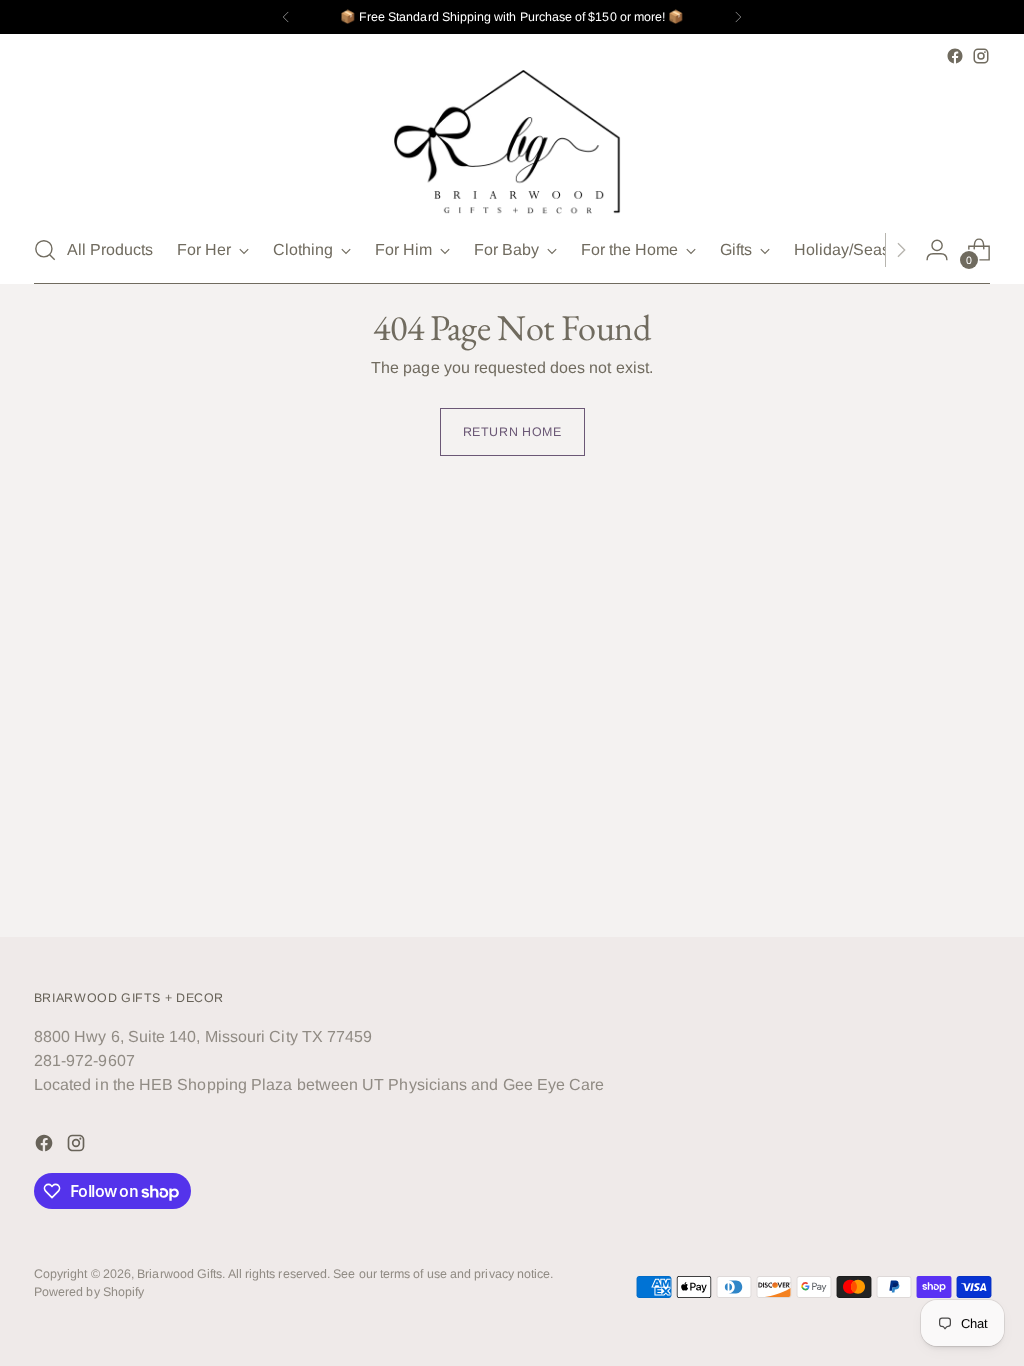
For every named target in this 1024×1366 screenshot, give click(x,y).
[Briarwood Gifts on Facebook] (955, 56)
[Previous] (286, 17)
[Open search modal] (45, 250)
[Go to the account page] (937, 250)
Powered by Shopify (89, 1292)
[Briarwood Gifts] (512, 143)
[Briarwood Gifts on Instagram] (981, 56)
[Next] (738, 17)
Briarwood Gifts (179, 1274)
